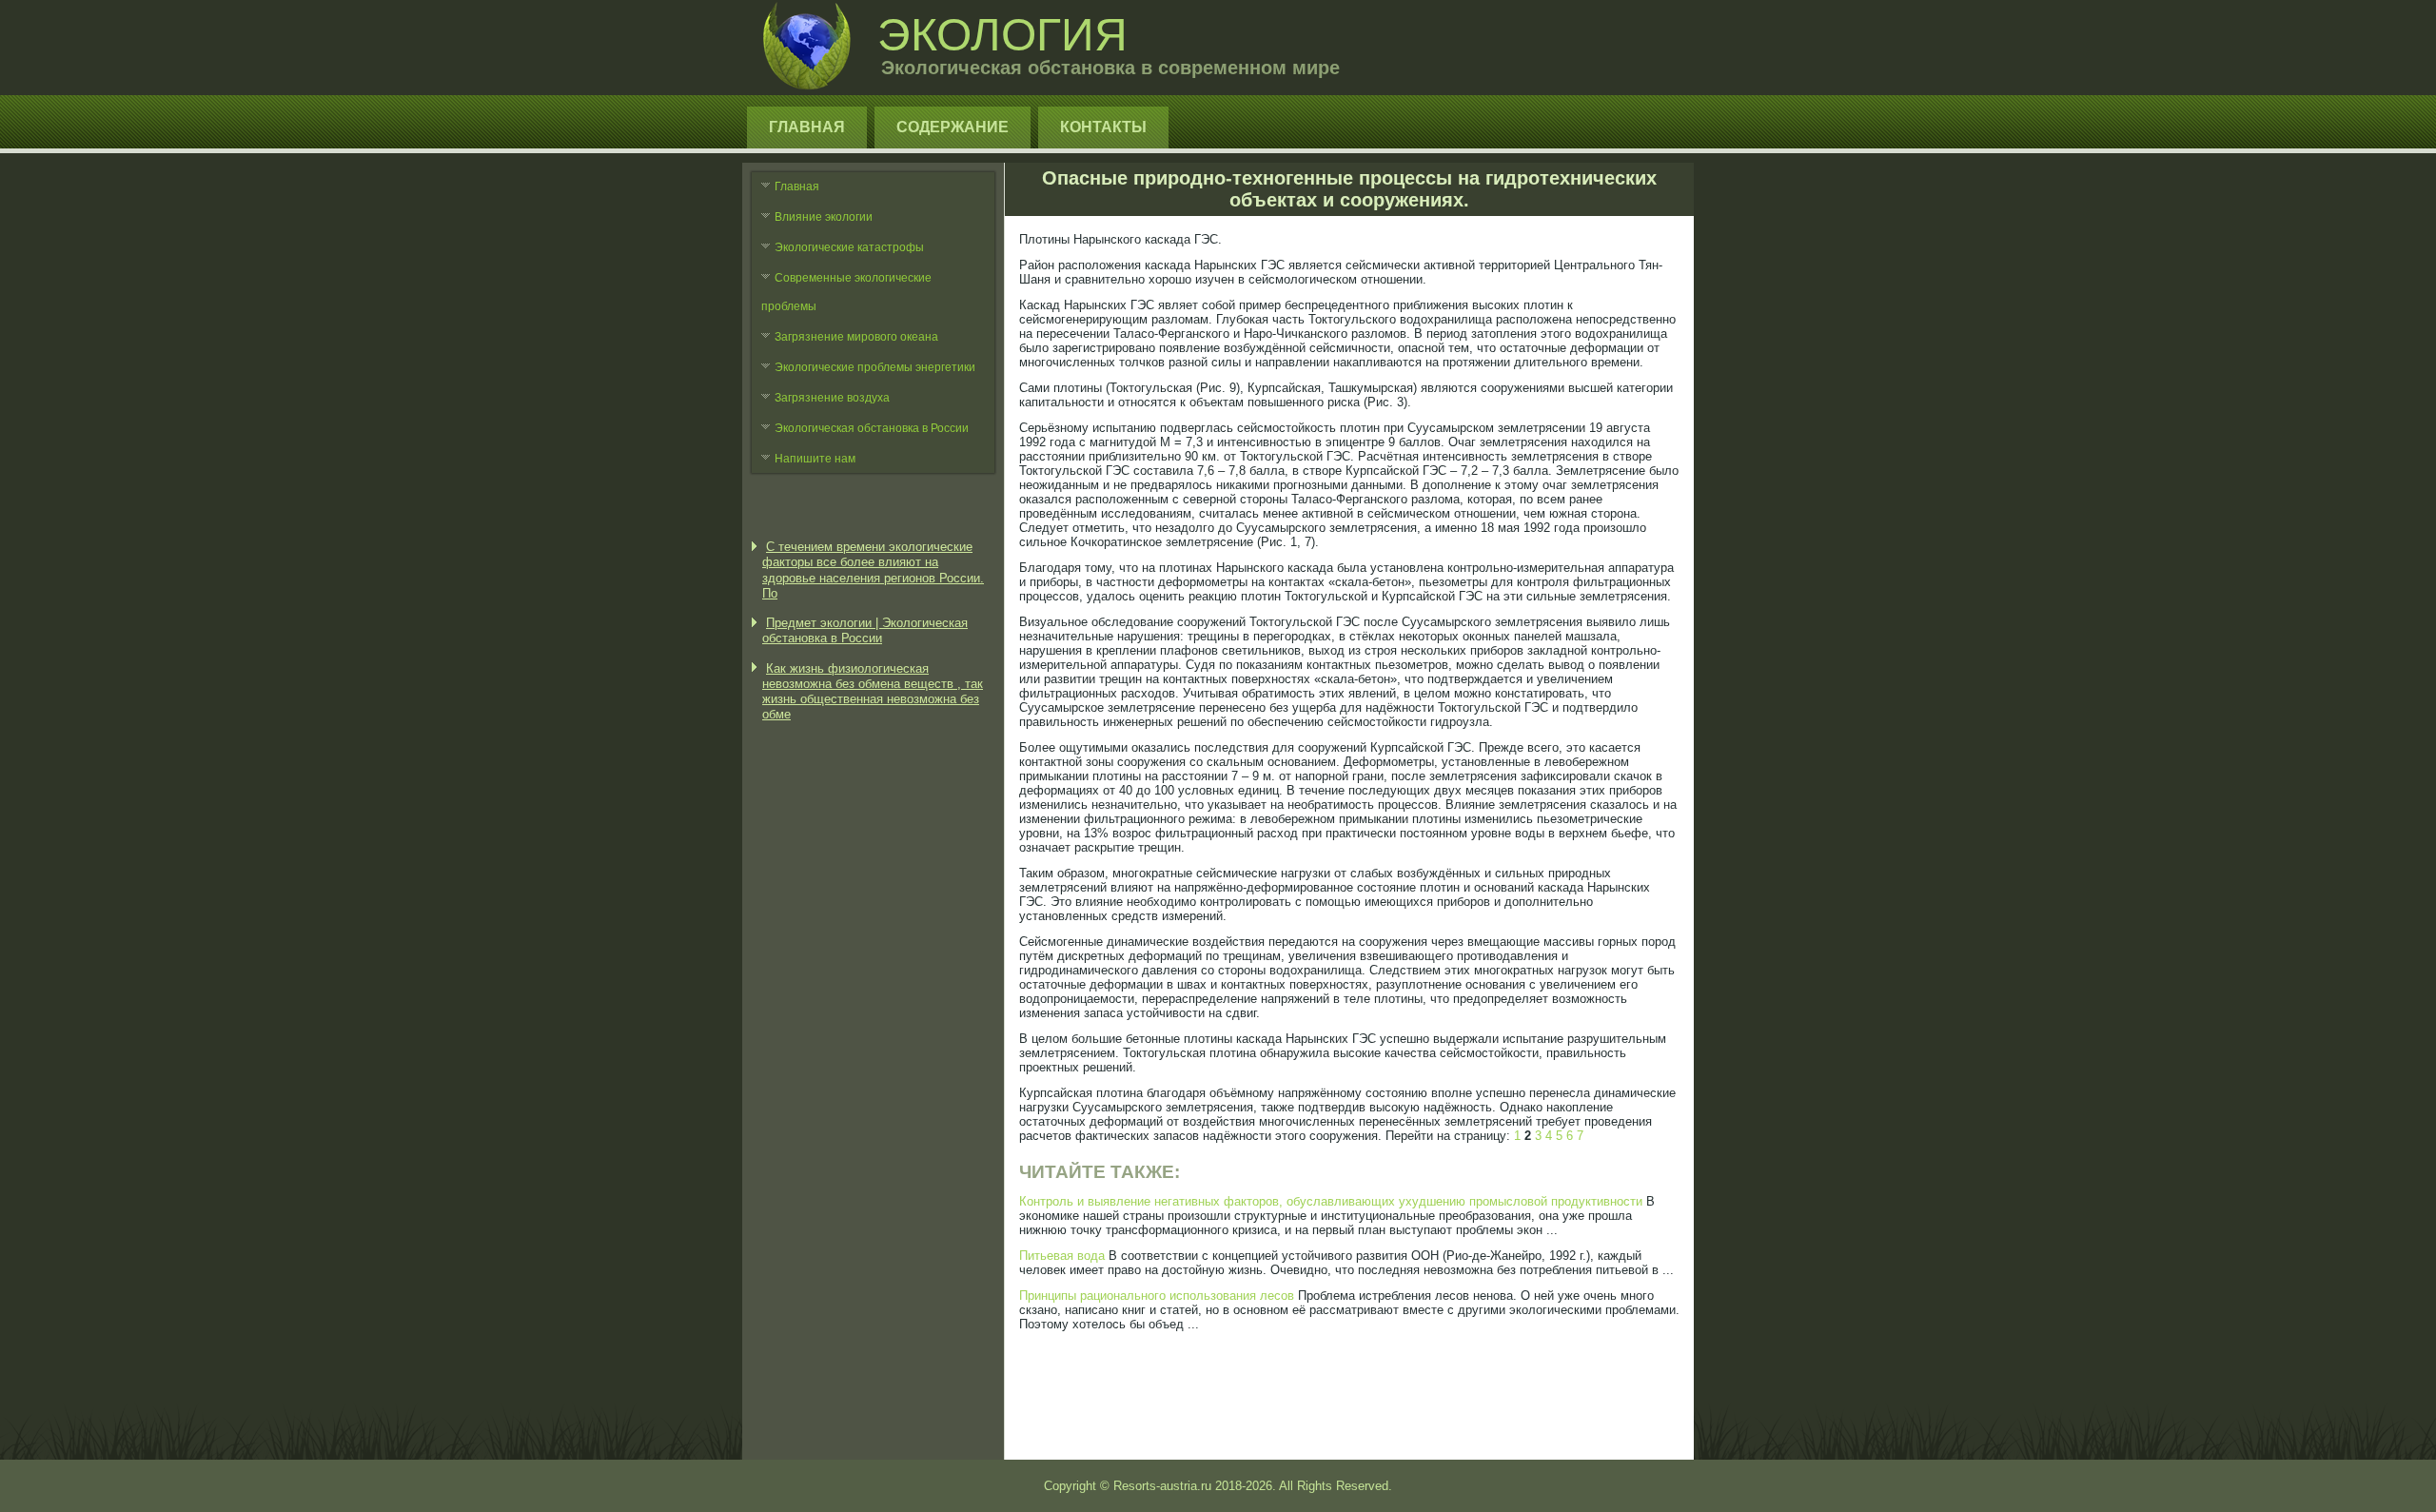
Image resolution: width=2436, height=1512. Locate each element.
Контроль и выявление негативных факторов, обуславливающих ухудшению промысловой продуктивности (1331, 1201)
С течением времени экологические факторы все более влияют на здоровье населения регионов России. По (873, 570)
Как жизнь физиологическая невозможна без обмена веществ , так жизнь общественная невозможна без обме (873, 692)
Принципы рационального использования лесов (1157, 1296)
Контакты (1103, 127)
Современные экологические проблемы (846, 292)
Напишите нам (815, 459)
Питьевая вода (1062, 1256)
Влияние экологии (824, 217)
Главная (807, 127)
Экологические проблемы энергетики (875, 367)
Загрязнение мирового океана (856, 337)
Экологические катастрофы (849, 247)
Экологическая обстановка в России (872, 428)
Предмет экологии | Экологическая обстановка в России (865, 630)
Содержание (953, 127)
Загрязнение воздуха (832, 398)
